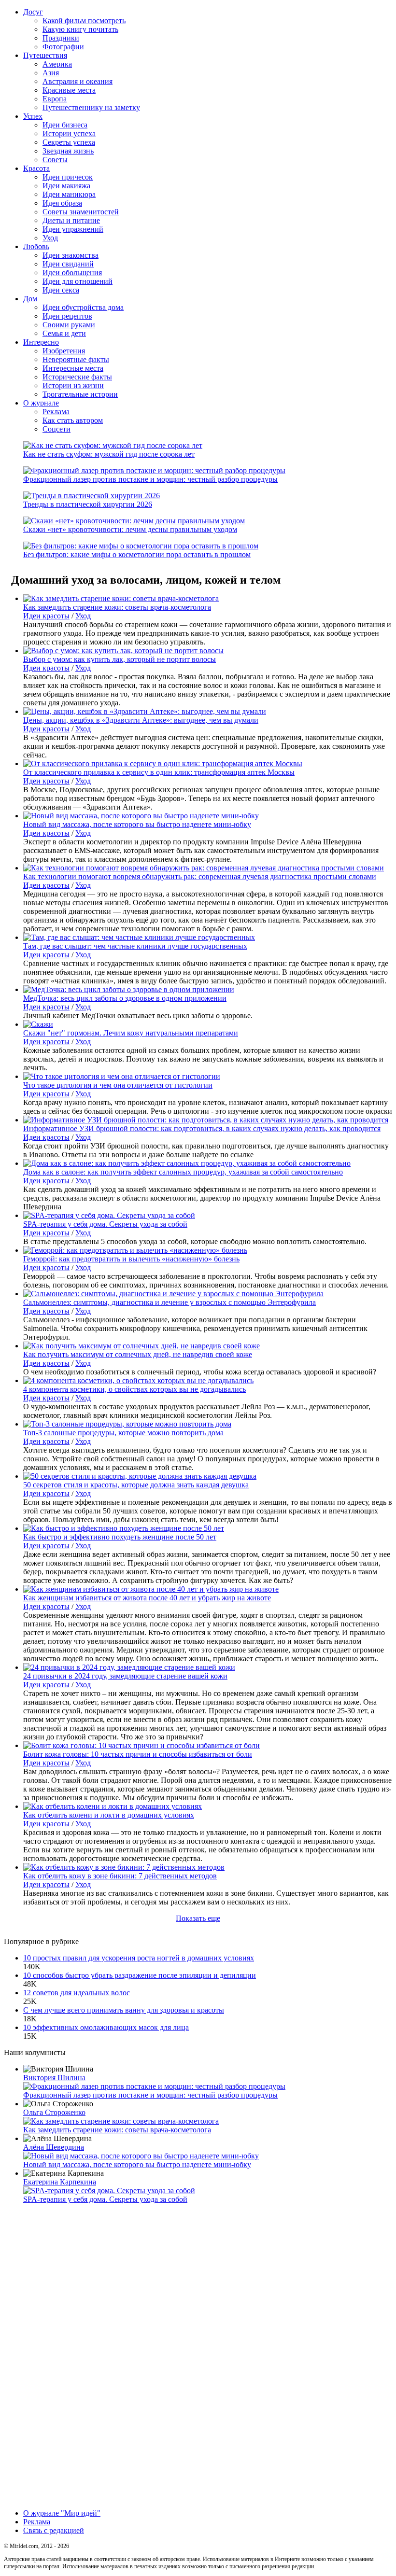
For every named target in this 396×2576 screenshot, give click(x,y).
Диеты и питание (71, 220)
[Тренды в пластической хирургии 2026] (92, 496)
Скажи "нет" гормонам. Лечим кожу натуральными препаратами (131, 1033)
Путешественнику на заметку (91, 107)
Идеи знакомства (71, 255)
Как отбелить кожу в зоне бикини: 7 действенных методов (120, 1876)
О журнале (41, 403)
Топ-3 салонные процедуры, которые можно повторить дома (123, 1433)
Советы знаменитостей (81, 212)
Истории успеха (69, 133)
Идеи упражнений (73, 229)
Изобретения (64, 351)
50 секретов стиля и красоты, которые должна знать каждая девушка (136, 1485)
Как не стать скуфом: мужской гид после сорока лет (109, 454)
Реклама (56, 412)
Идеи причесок (68, 177)
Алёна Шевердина (54, 2147)
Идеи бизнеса (65, 125)
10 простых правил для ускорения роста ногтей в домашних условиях (139, 1958)
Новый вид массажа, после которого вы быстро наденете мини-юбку (137, 824)
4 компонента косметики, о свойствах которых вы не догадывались (134, 1389)
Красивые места (69, 90)
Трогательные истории (80, 394)
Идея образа (62, 203)
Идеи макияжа (66, 186)
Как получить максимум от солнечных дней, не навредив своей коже (138, 1354)
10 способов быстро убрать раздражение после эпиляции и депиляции (140, 1975)
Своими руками (69, 325)
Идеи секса (61, 290)
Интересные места (73, 368)
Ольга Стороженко (54, 2112)
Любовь (36, 246)
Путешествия (45, 55)
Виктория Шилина (54, 2078)
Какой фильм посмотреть (84, 21)
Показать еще (198, 1918)
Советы (55, 160)
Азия (51, 73)
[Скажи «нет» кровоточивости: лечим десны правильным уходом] (134, 521)
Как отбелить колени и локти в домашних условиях (109, 1815)
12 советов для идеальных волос (77, 1993)
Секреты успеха (69, 142)
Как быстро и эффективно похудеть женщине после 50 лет (120, 1537)
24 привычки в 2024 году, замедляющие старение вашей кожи (125, 1676)
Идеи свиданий (68, 264)
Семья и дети (64, 333)
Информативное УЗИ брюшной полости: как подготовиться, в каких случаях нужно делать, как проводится (202, 1128)
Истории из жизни (73, 385)
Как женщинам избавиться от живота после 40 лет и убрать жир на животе (147, 1598)
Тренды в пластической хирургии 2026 (88, 504)
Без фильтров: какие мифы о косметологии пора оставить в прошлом (137, 554)
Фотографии (63, 47)
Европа (55, 99)
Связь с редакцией (54, 2530)
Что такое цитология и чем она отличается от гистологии (118, 1085)
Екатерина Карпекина (60, 2182)
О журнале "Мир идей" (62, 2513)
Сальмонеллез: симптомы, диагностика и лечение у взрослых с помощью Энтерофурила (170, 1302)
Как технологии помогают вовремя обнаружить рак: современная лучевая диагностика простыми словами (200, 876)
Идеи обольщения (72, 273)
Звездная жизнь (68, 151)
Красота (36, 168)
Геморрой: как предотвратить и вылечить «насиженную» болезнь (131, 1259)
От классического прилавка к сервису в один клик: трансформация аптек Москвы (159, 772)
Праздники (61, 38)
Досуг (33, 12)
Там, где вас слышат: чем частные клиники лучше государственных (135, 946)
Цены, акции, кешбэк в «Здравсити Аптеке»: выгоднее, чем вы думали (141, 720)
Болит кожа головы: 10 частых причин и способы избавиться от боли (138, 1754)
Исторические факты (77, 377)
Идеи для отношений (78, 281)
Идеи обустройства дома (83, 307)
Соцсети (57, 429)
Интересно (41, 342)
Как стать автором (73, 420)
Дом (30, 299)
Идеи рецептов (67, 316)
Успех (33, 116)
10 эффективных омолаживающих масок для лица (106, 2027)
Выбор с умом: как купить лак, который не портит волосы (120, 659)
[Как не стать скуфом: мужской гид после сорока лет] (113, 445)
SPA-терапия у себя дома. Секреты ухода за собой (105, 1224)
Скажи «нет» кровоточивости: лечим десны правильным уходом (130, 529)
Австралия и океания (78, 81)
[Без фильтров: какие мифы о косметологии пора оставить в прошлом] (141, 546)
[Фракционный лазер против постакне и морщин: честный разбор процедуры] (154, 470)
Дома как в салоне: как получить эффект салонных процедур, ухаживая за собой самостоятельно (183, 1172)
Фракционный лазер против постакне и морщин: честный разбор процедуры (150, 479)
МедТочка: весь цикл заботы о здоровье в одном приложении (125, 998)
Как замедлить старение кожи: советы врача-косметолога (117, 607)
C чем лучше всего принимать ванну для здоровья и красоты (124, 2010)
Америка (57, 64)
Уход (50, 238)
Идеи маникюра (69, 194)
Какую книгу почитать (80, 29)
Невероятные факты (76, 359)
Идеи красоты (46, 616)
